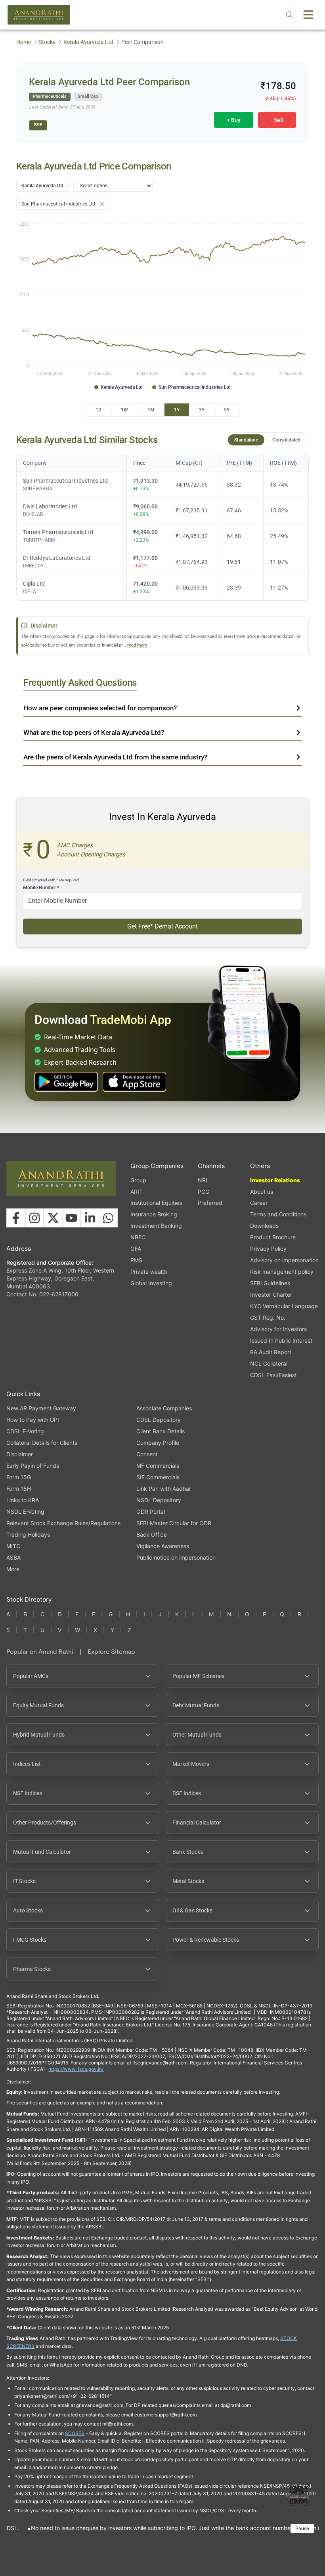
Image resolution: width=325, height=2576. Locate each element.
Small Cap (88, 96)
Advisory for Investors (278, 1329)
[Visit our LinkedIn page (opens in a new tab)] (90, 1218)
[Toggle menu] (308, 15)
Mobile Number (41, 888)
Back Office (152, 1534)
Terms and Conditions (278, 1214)
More (13, 1569)
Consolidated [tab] (286, 440)
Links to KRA (23, 1500)
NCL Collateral (269, 1363)
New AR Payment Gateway (41, 1408)
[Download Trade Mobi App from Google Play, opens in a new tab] (66, 1082)
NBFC (138, 1237)
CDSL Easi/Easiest (273, 1375)
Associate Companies (164, 1408)
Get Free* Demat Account (162, 926)
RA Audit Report (271, 1352)
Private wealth (149, 1272)
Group (138, 1180)
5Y (227, 410)
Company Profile (158, 1443)
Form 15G (19, 1477)
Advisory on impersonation (284, 1260)
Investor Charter (271, 1295)
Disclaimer (20, 1454)
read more (137, 645)
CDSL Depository (159, 1420)
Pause (302, 2528)
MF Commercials (158, 1466)
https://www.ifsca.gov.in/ (76, 2069)
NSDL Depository (159, 1500)
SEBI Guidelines (270, 1283)
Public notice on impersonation (176, 1557)
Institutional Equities (156, 1203)
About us (262, 1192)
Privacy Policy (268, 1249)
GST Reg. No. (268, 1317)
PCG (204, 1192)
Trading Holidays (28, 1534)
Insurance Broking (154, 1214)
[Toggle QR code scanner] (299, 2495)
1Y (177, 410)
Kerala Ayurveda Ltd (88, 42)
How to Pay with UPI (33, 1420)
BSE (38, 125)
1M (151, 410)
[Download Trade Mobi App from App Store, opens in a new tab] (134, 1082)
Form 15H (19, 1489)
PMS (136, 1260)
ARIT (137, 1192)
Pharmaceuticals (50, 96)
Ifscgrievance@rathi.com (160, 2063)
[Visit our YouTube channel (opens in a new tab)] (71, 1218)
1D (98, 410)
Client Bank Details (161, 1431)
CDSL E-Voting (25, 1431)
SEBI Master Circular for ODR (174, 1523)
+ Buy (234, 120)
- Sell (277, 120)
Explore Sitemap (111, 1652)
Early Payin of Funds (33, 1466)
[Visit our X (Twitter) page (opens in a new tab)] (53, 1218)
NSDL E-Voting (25, 1512)
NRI (203, 1180)
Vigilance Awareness (163, 1546)
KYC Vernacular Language (284, 1306)
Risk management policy (282, 1272)
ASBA (13, 1557)
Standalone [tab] (246, 440)
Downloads (264, 1226)
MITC (13, 1546)
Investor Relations (275, 1180)
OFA (136, 1249)
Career (259, 1203)
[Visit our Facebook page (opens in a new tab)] (16, 1218)
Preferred (210, 1203)
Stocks (47, 42)
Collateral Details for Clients (42, 1443)
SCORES (75, 2433)
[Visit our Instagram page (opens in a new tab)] (34, 1218)
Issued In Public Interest (281, 1340)
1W (124, 410)
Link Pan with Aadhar (164, 1489)
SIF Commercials (158, 1477)
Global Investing (151, 1283)
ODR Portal (151, 1512)
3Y (202, 410)
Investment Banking (156, 1226)
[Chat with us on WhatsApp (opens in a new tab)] (108, 1218)
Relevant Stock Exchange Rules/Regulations (63, 1523)
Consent (147, 1454)
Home (24, 42)
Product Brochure (273, 1237)
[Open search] (289, 15)
